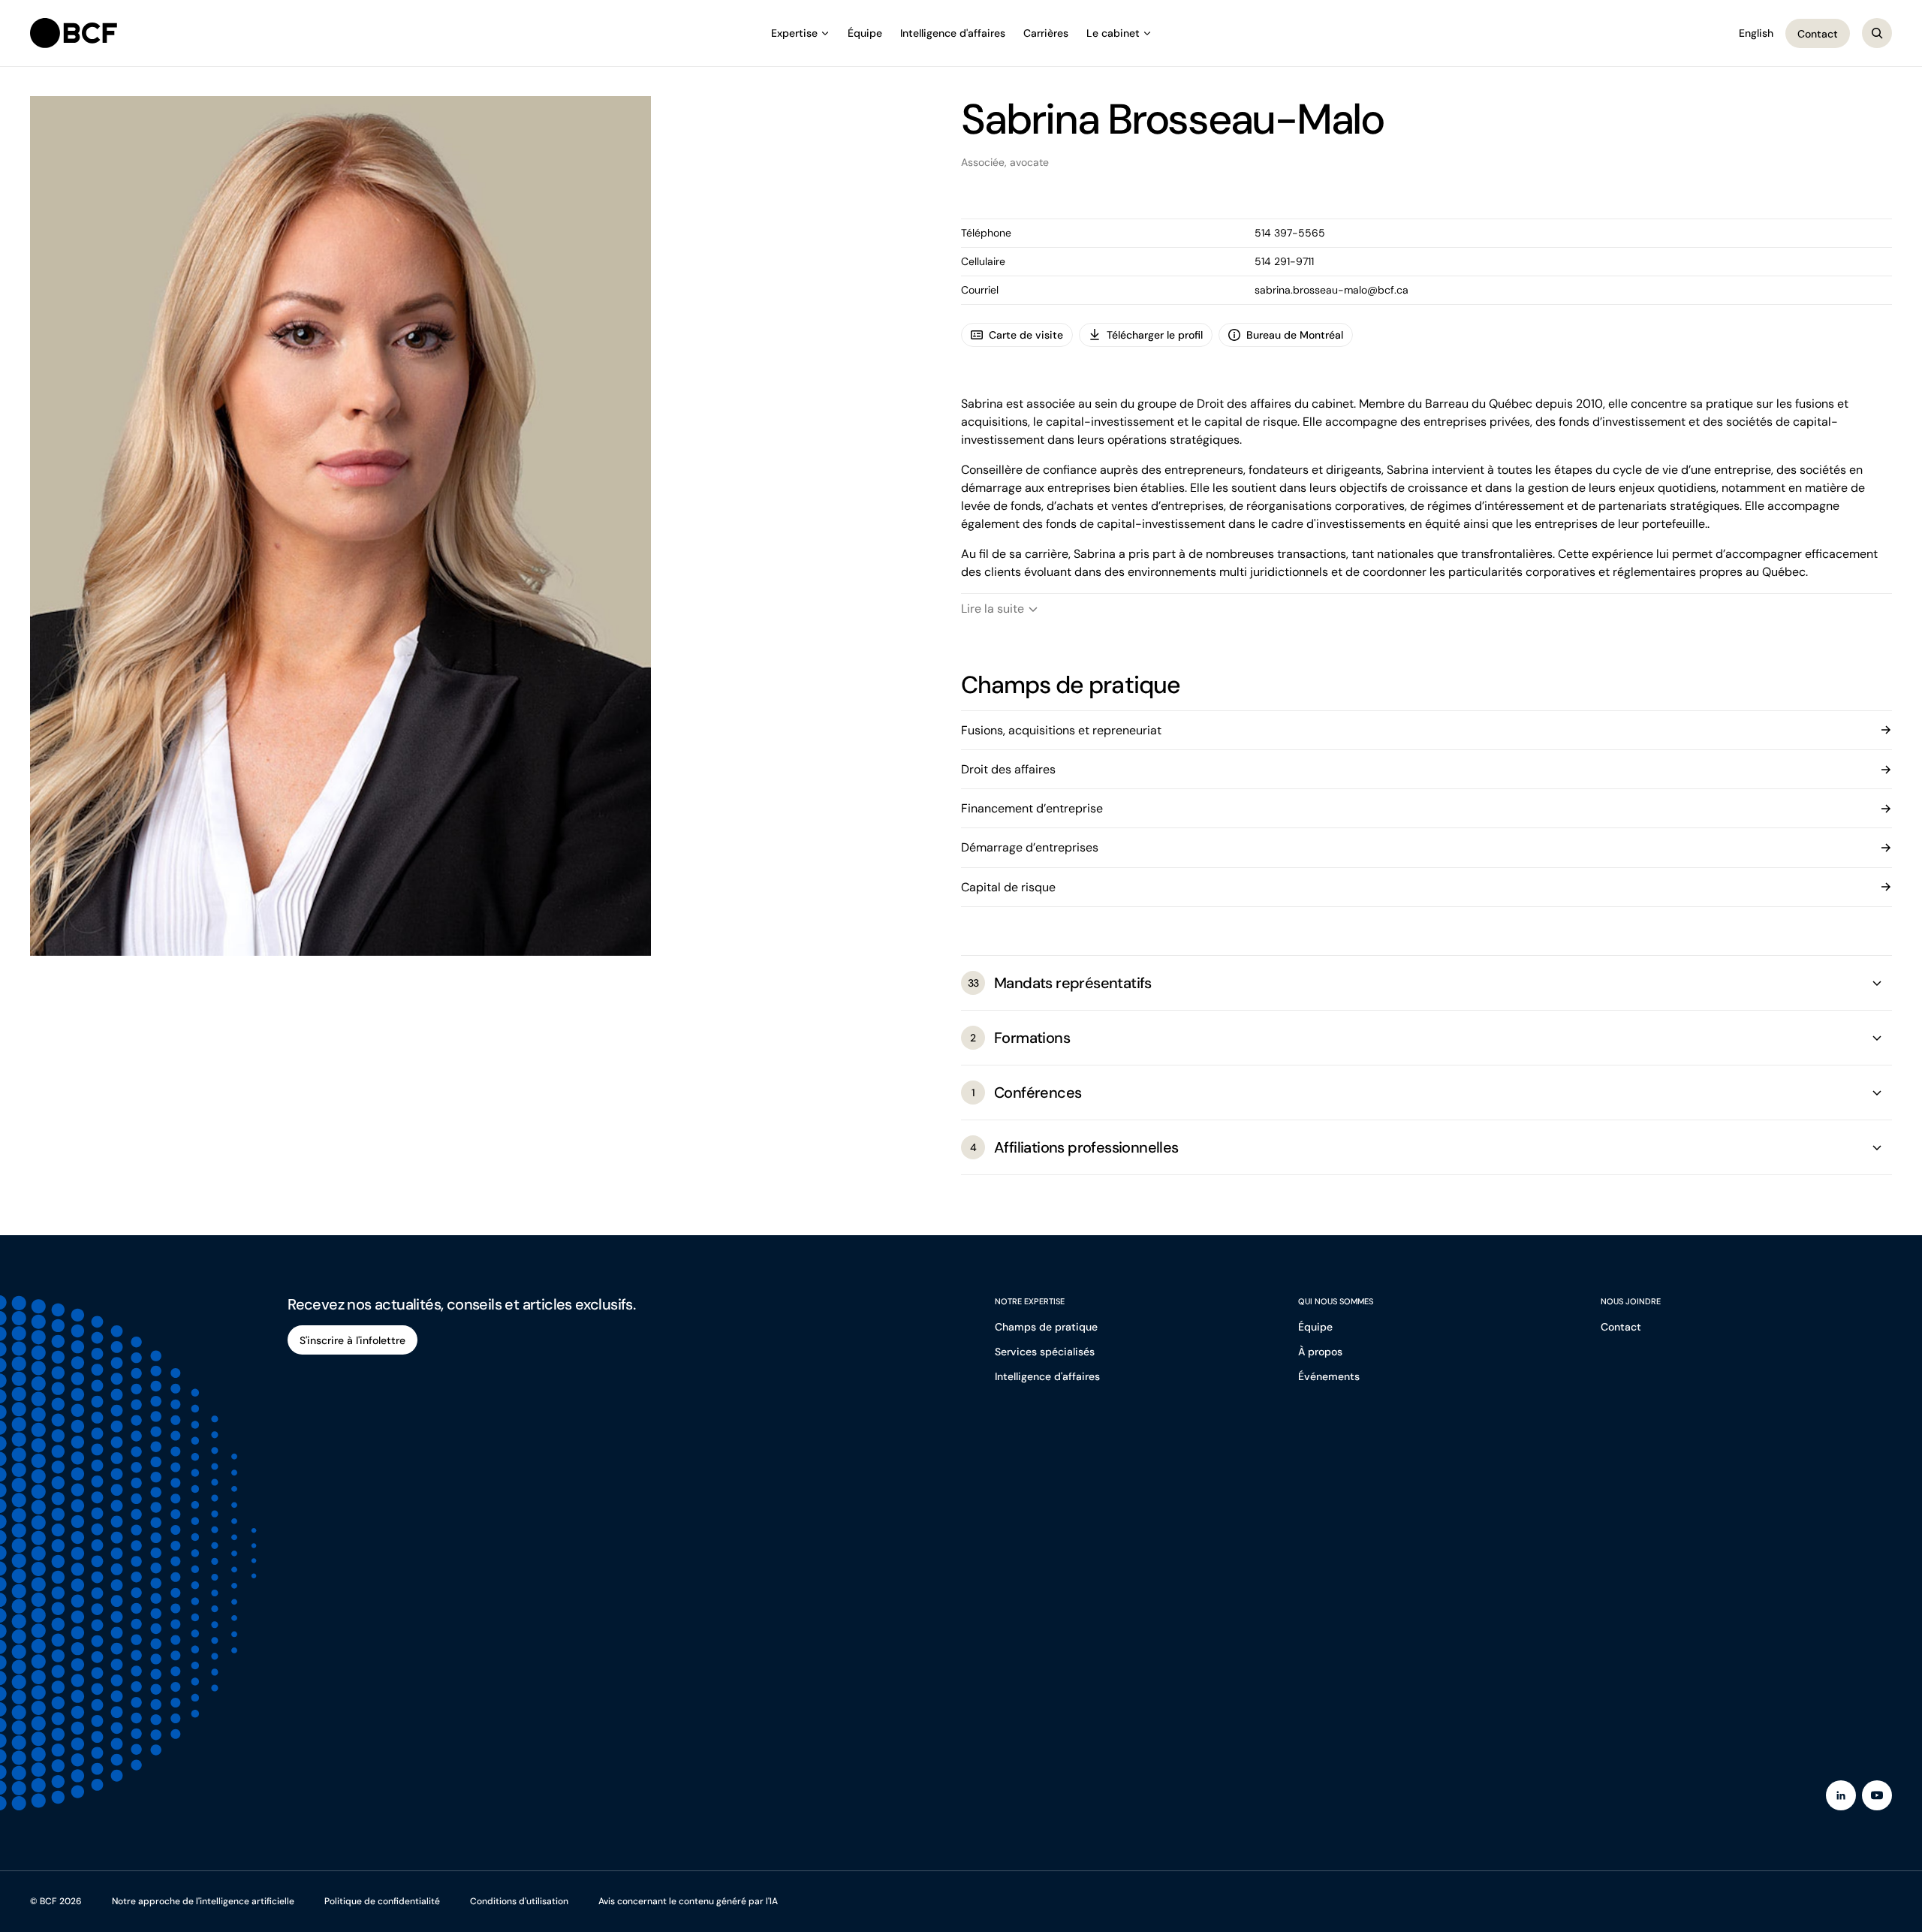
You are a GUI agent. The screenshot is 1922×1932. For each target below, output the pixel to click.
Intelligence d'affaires (953, 33)
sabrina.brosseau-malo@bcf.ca (1332, 290)
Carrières (1046, 33)
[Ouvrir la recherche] (1877, 33)
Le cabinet (1113, 33)
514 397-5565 (1290, 233)
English (1756, 33)
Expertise (794, 33)
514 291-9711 (1284, 261)
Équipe (865, 33)
